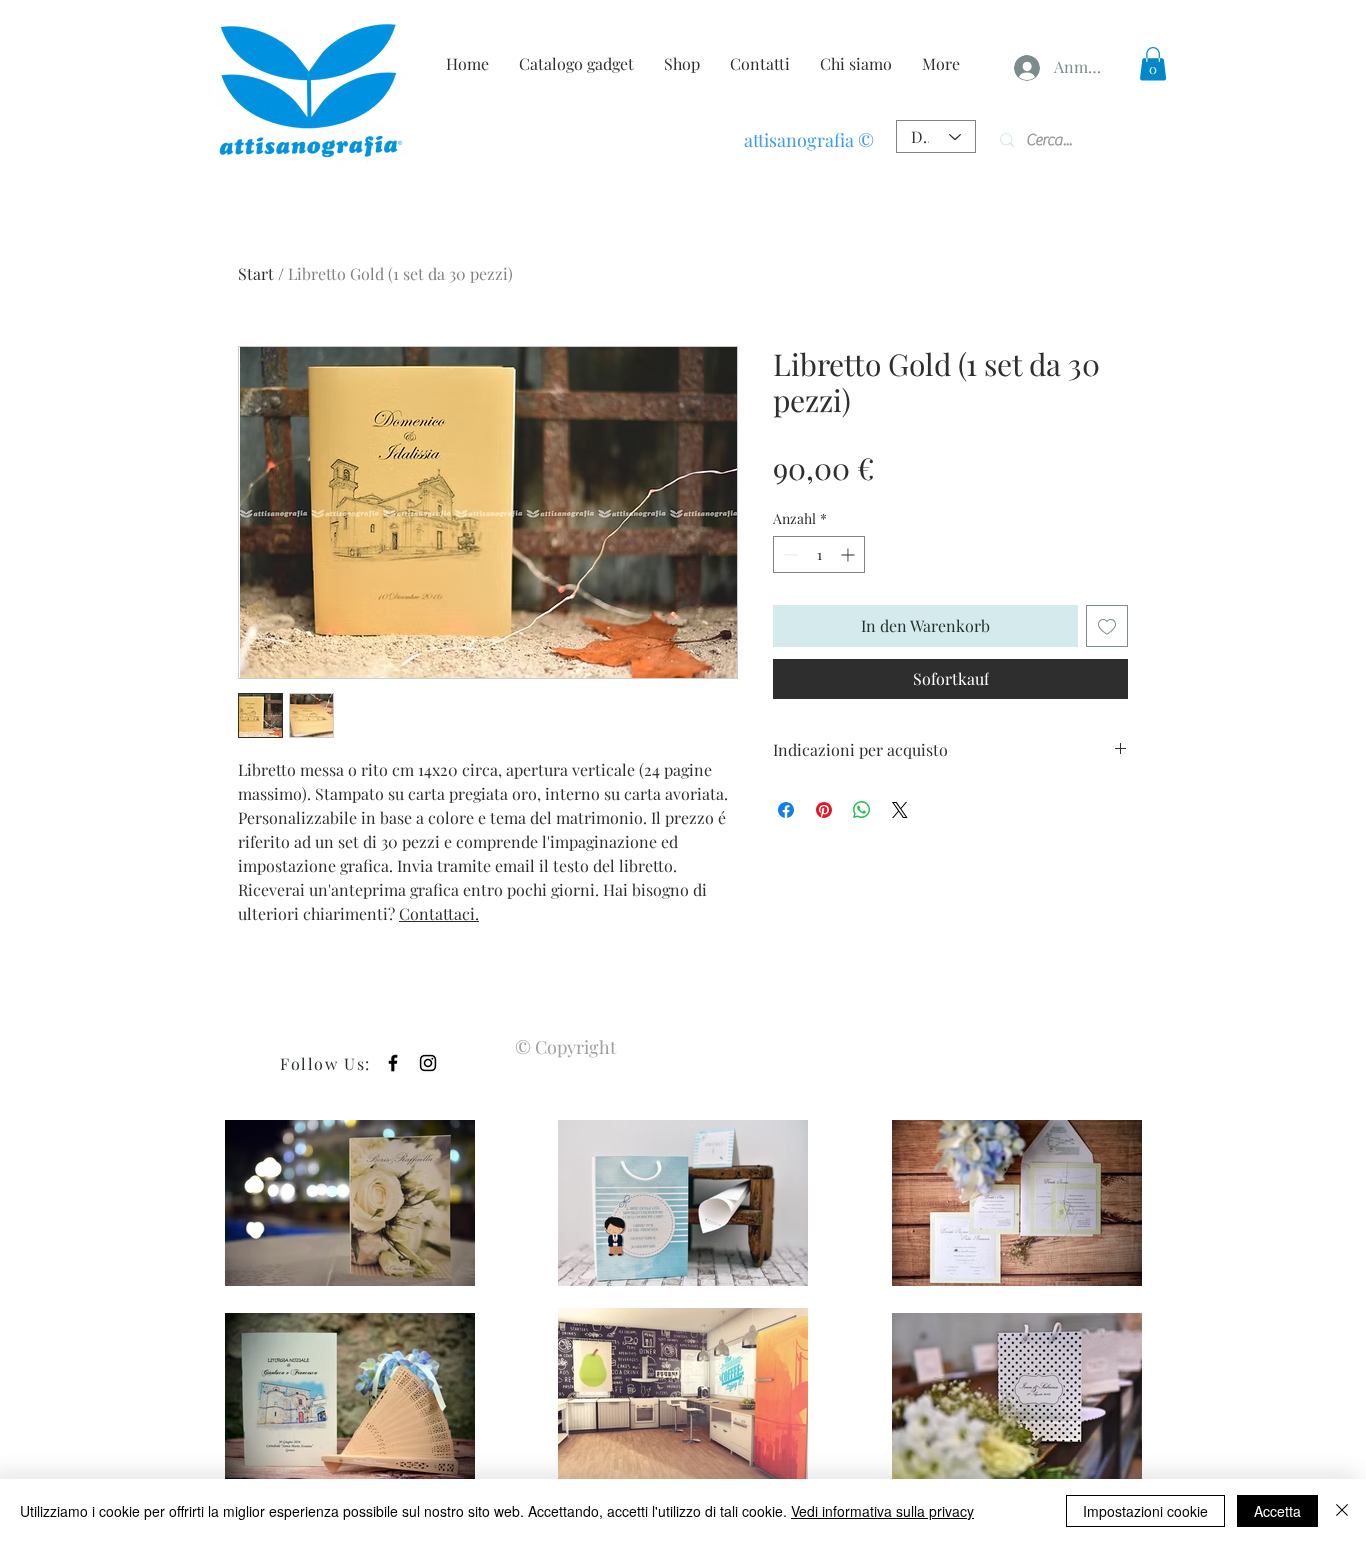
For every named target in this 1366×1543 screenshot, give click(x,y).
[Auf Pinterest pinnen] (824, 810)
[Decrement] (788, 554)
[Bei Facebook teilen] (786, 810)
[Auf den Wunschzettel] (1107, 626)
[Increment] (849, 554)
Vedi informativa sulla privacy (882, 1511)
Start (256, 273)
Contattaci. (439, 913)
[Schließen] (1342, 1511)
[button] (1153, 63)
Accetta (1277, 1511)
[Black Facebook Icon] (393, 1063)
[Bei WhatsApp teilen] (862, 810)
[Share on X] (900, 810)
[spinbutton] (819, 554)
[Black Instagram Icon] (428, 1063)
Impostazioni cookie (1145, 1511)
